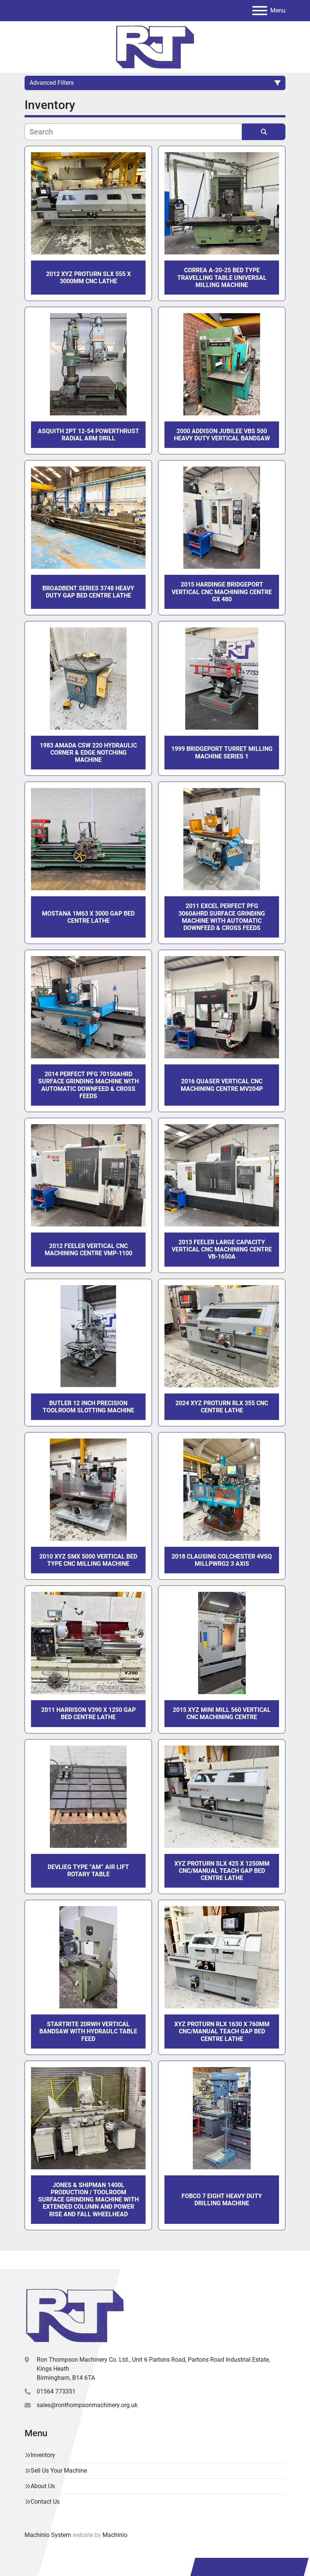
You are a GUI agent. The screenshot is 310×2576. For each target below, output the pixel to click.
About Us (43, 2486)
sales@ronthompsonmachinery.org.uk (87, 2405)
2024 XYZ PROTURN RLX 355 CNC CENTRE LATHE (222, 1407)
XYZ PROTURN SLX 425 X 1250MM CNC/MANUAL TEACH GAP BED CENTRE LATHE (222, 1871)
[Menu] (260, 11)
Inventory (43, 2455)
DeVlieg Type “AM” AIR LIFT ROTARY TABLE (88, 1871)
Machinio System (48, 2535)
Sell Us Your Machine (59, 2471)
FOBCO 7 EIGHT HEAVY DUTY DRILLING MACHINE (222, 2200)
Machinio (115, 2535)
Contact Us (45, 2502)
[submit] (264, 132)
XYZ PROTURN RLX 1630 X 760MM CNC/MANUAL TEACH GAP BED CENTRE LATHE (222, 2031)
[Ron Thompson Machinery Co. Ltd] (75, 2315)
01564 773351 (56, 2391)
